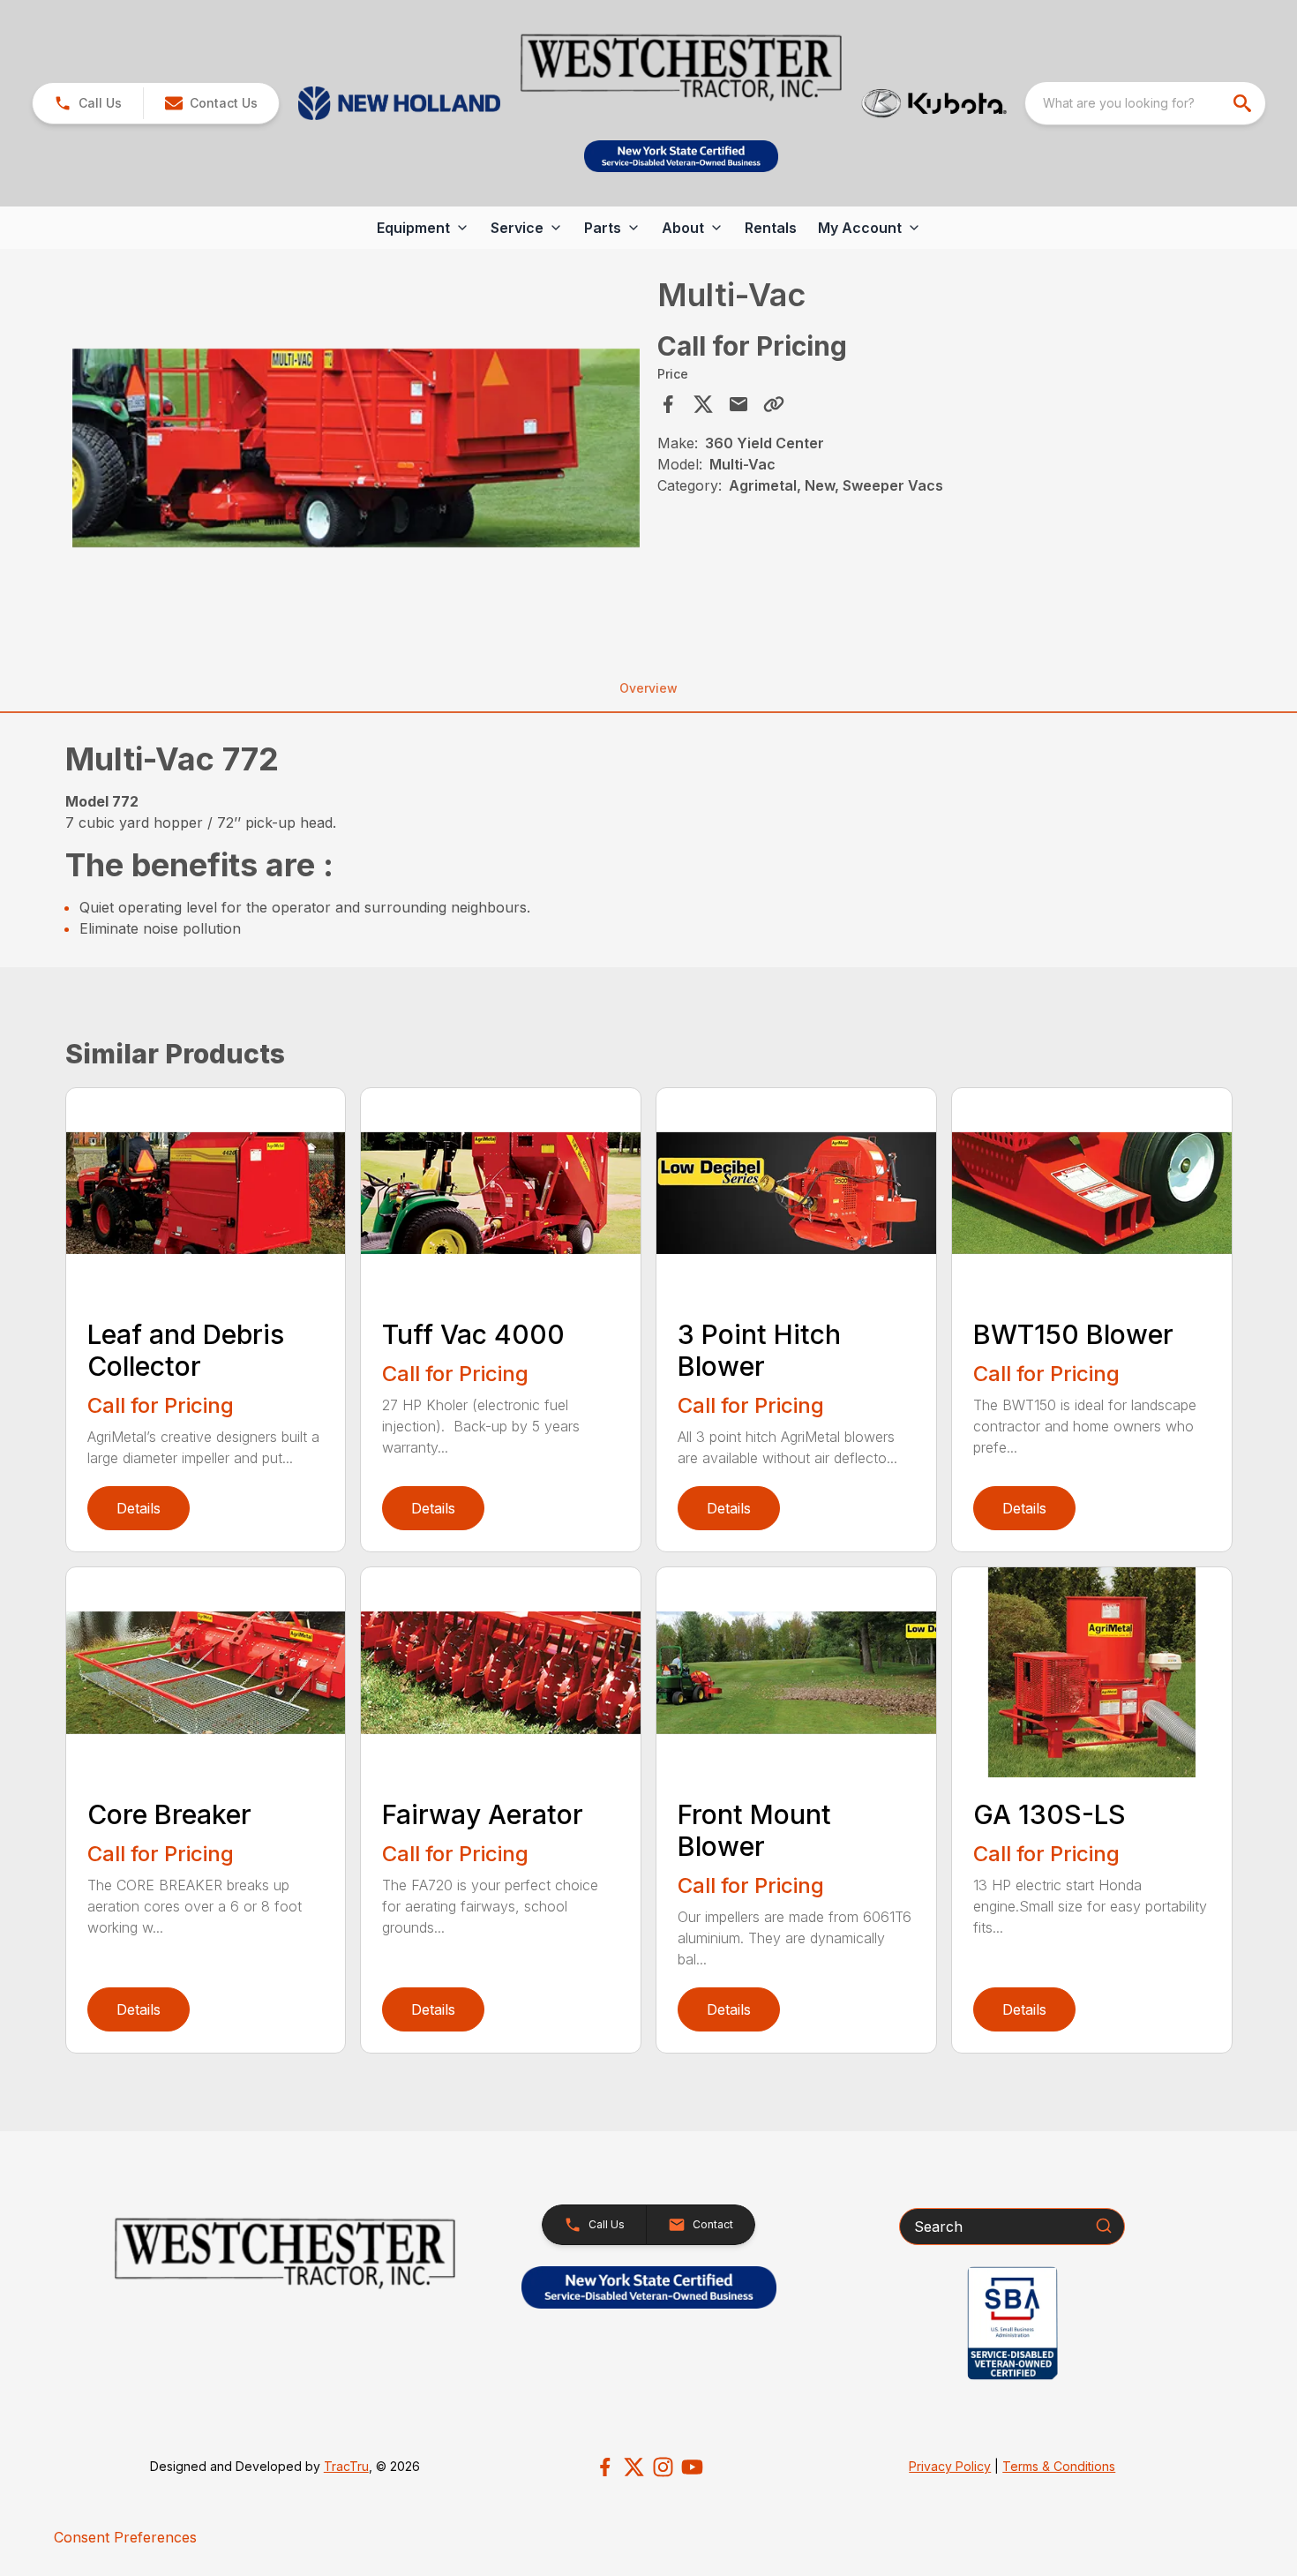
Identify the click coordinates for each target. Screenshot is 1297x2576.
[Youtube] (692, 2467)
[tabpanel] (356, 450)
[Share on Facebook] (668, 404)
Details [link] (139, 1508)
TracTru (346, 2466)
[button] (88, 103)
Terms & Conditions (1059, 2466)
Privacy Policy (950, 2466)
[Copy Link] (774, 404)
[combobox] (1145, 103)
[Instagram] (663, 2467)
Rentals (771, 228)
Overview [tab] (648, 688)
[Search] (1104, 2226)
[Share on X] (703, 404)
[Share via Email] (738, 404)
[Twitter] (634, 2467)
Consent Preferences (125, 2537)
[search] (1244, 103)
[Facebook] (605, 2467)
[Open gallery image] (356, 447)
